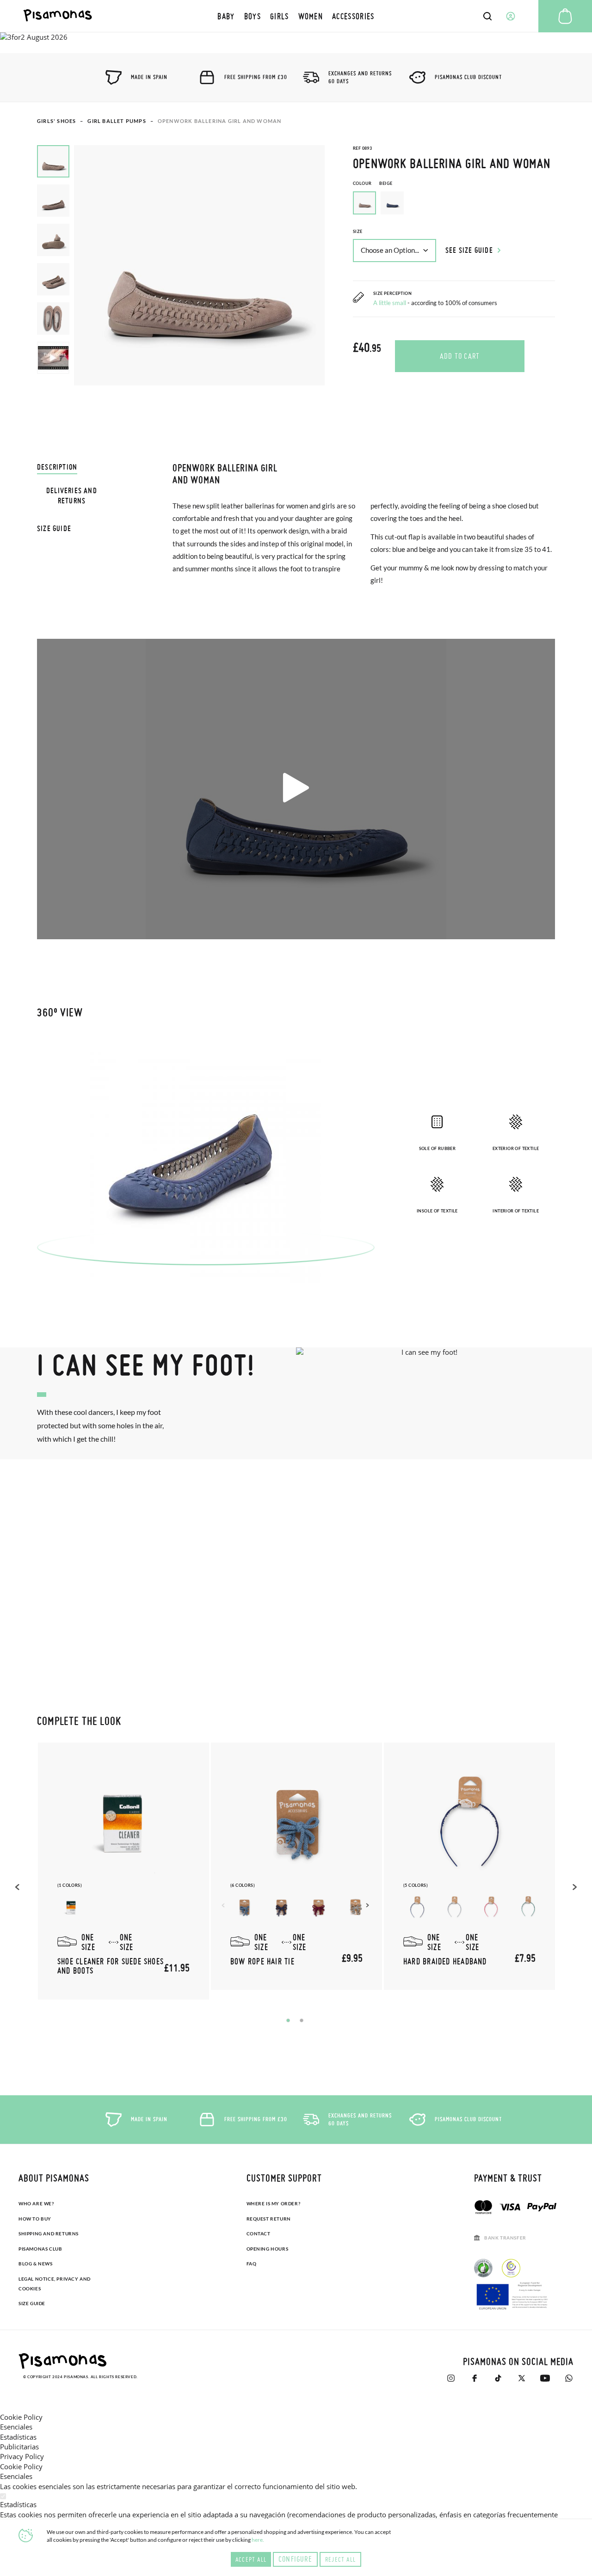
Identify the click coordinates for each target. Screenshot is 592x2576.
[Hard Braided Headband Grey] (454, 1907)
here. (258, 2540)
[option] (392, 203)
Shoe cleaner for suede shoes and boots (111, 1966)
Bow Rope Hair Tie (262, 1961)
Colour (373, 183)
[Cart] (565, 16)
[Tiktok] (498, 2378)
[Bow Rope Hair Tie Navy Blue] (281, 1907)
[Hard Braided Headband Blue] (417, 1907)
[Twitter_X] (521, 2378)
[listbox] (454, 205)
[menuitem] (226, 16)
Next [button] (369, 1905)
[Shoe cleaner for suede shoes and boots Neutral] (71, 1907)
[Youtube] (545, 2378)
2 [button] (302, 2020)
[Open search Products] (487, 16)
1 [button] (288, 2020)
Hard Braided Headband (445, 1961)
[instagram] (451, 2378)
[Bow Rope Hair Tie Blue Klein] (244, 1907)
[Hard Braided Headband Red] (491, 1907)
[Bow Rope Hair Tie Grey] (355, 1907)
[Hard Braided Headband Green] (528, 1907)
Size (358, 231)
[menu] (296, 16)
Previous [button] (18, 1887)
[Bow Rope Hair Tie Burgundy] (318, 1907)
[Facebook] (474, 2378)
